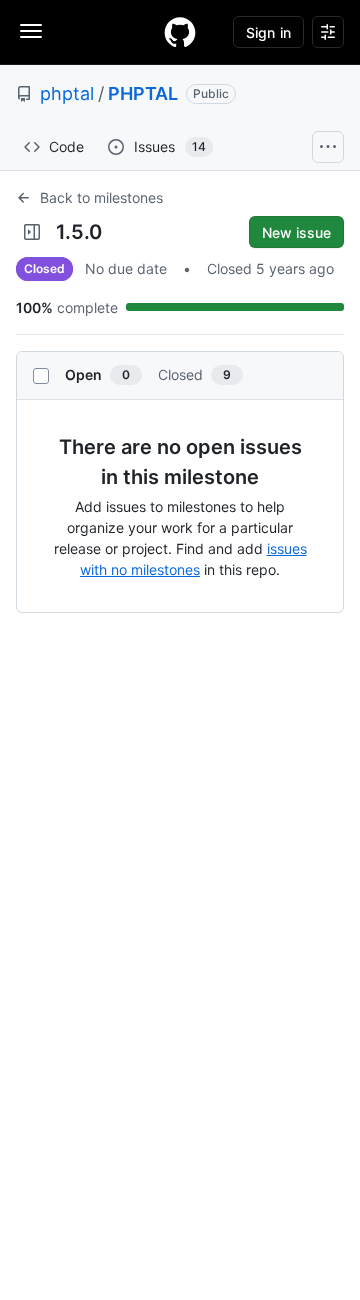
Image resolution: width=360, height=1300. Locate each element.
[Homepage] (180, 32)
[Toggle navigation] (31, 31)
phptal (67, 93)
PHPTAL (143, 93)
